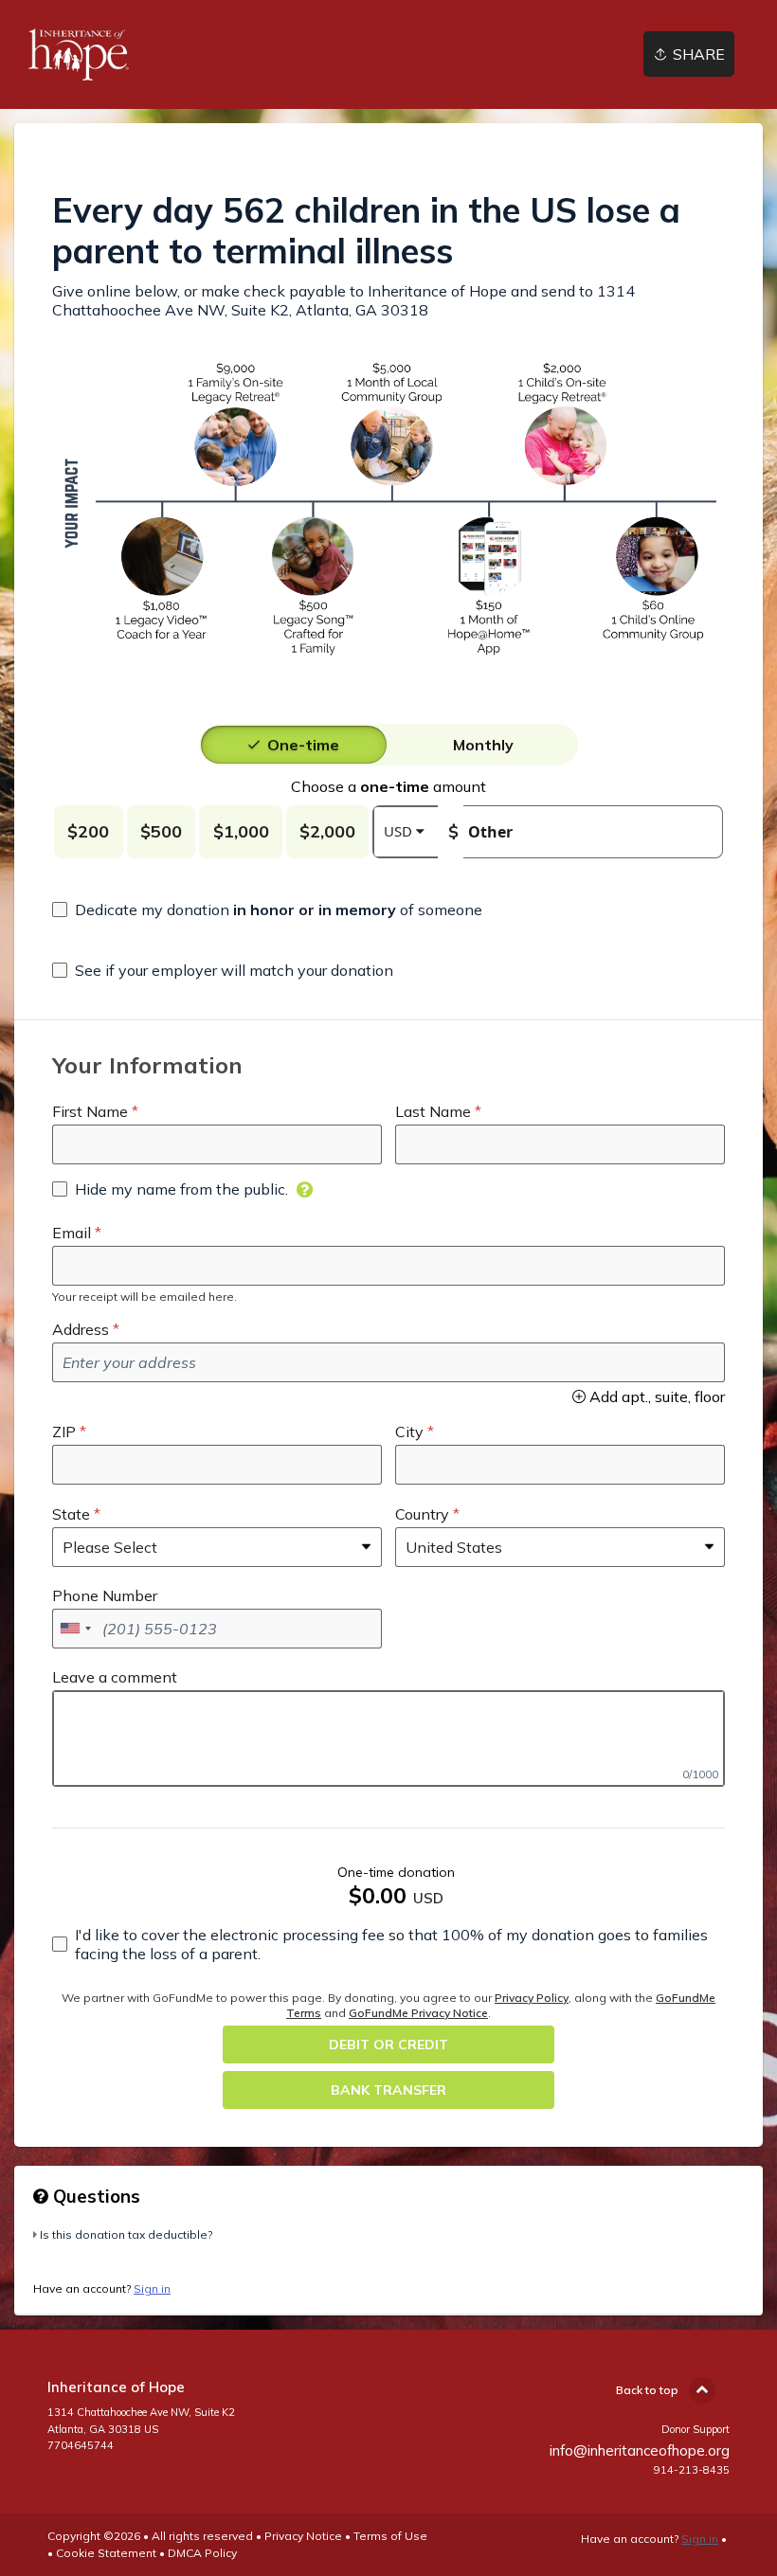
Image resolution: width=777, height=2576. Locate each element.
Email (72, 1233)
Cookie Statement (106, 2553)
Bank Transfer (388, 2090)
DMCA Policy (202, 2553)
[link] (79, 54)
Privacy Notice (303, 2536)
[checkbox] (267, 910)
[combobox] (75, 1629)
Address (81, 1329)
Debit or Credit (388, 2045)
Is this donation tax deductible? (126, 2234)
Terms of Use (390, 2536)
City (409, 1432)
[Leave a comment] (388, 1738)
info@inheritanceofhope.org (640, 2450)
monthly (483, 745)
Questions (94, 2196)
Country (422, 1514)
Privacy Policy (532, 1998)
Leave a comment (115, 1677)
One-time (303, 745)
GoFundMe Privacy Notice (418, 2013)
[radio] (303, 745)
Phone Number (105, 1595)
